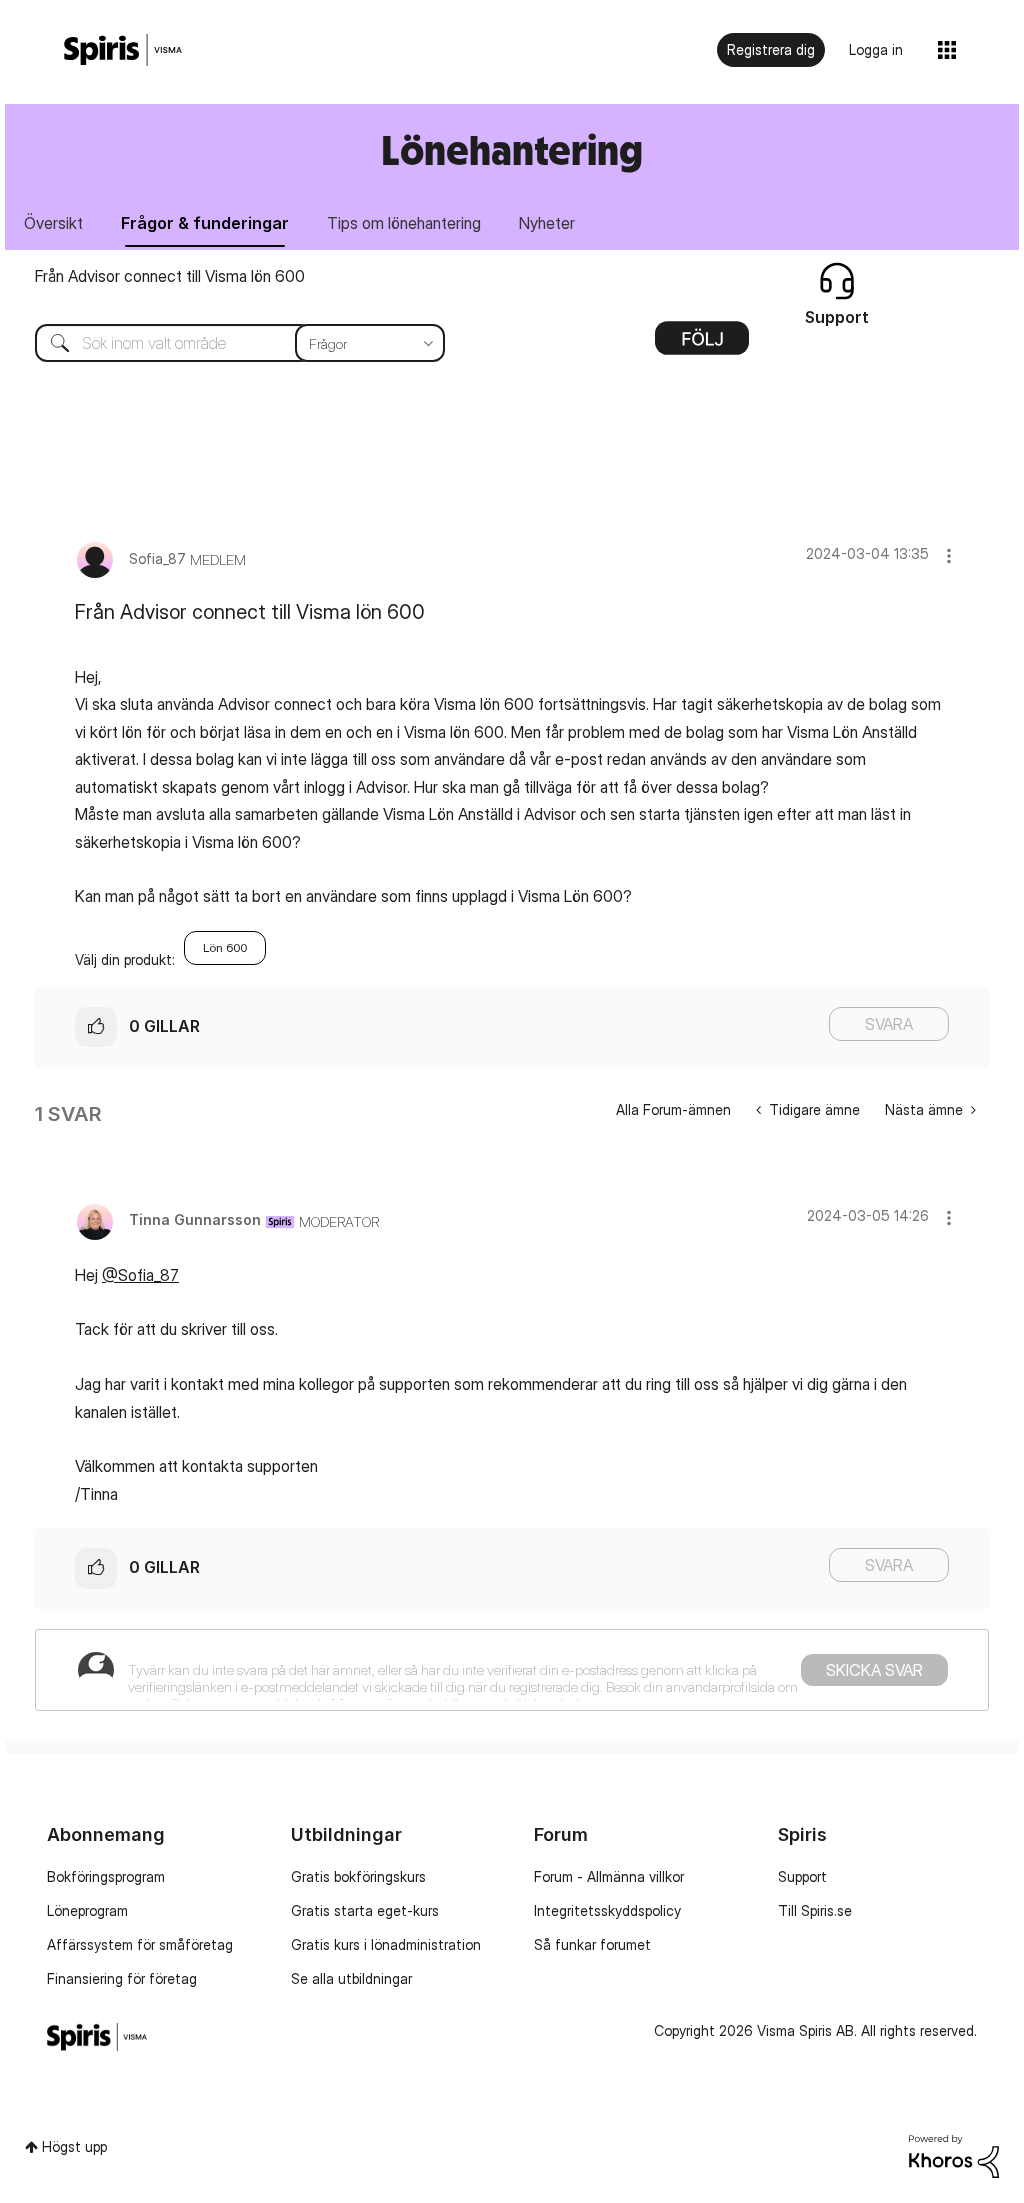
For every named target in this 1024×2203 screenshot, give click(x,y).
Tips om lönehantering (404, 223)
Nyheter (547, 223)
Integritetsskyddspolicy (607, 1910)
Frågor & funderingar (205, 223)
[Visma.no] (123, 50)
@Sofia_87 (140, 1275)
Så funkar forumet (592, 1944)
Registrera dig (771, 49)
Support (802, 1876)
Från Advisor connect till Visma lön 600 (170, 276)
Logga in (876, 49)
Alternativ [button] (702, 345)
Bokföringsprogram (106, 1876)
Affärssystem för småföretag (140, 1944)
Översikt (53, 223)
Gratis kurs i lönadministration (386, 1944)
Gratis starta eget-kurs (365, 1910)
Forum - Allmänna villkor (609, 1876)
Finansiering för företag (122, 1978)
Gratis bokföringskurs (358, 1876)
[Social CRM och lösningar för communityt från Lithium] (954, 2154)
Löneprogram (87, 1910)
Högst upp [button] (74, 2146)
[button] (949, 555)
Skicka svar (874, 1670)
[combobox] (225, 343)
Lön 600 (225, 947)
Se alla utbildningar (351, 1978)
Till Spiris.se (815, 1910)
